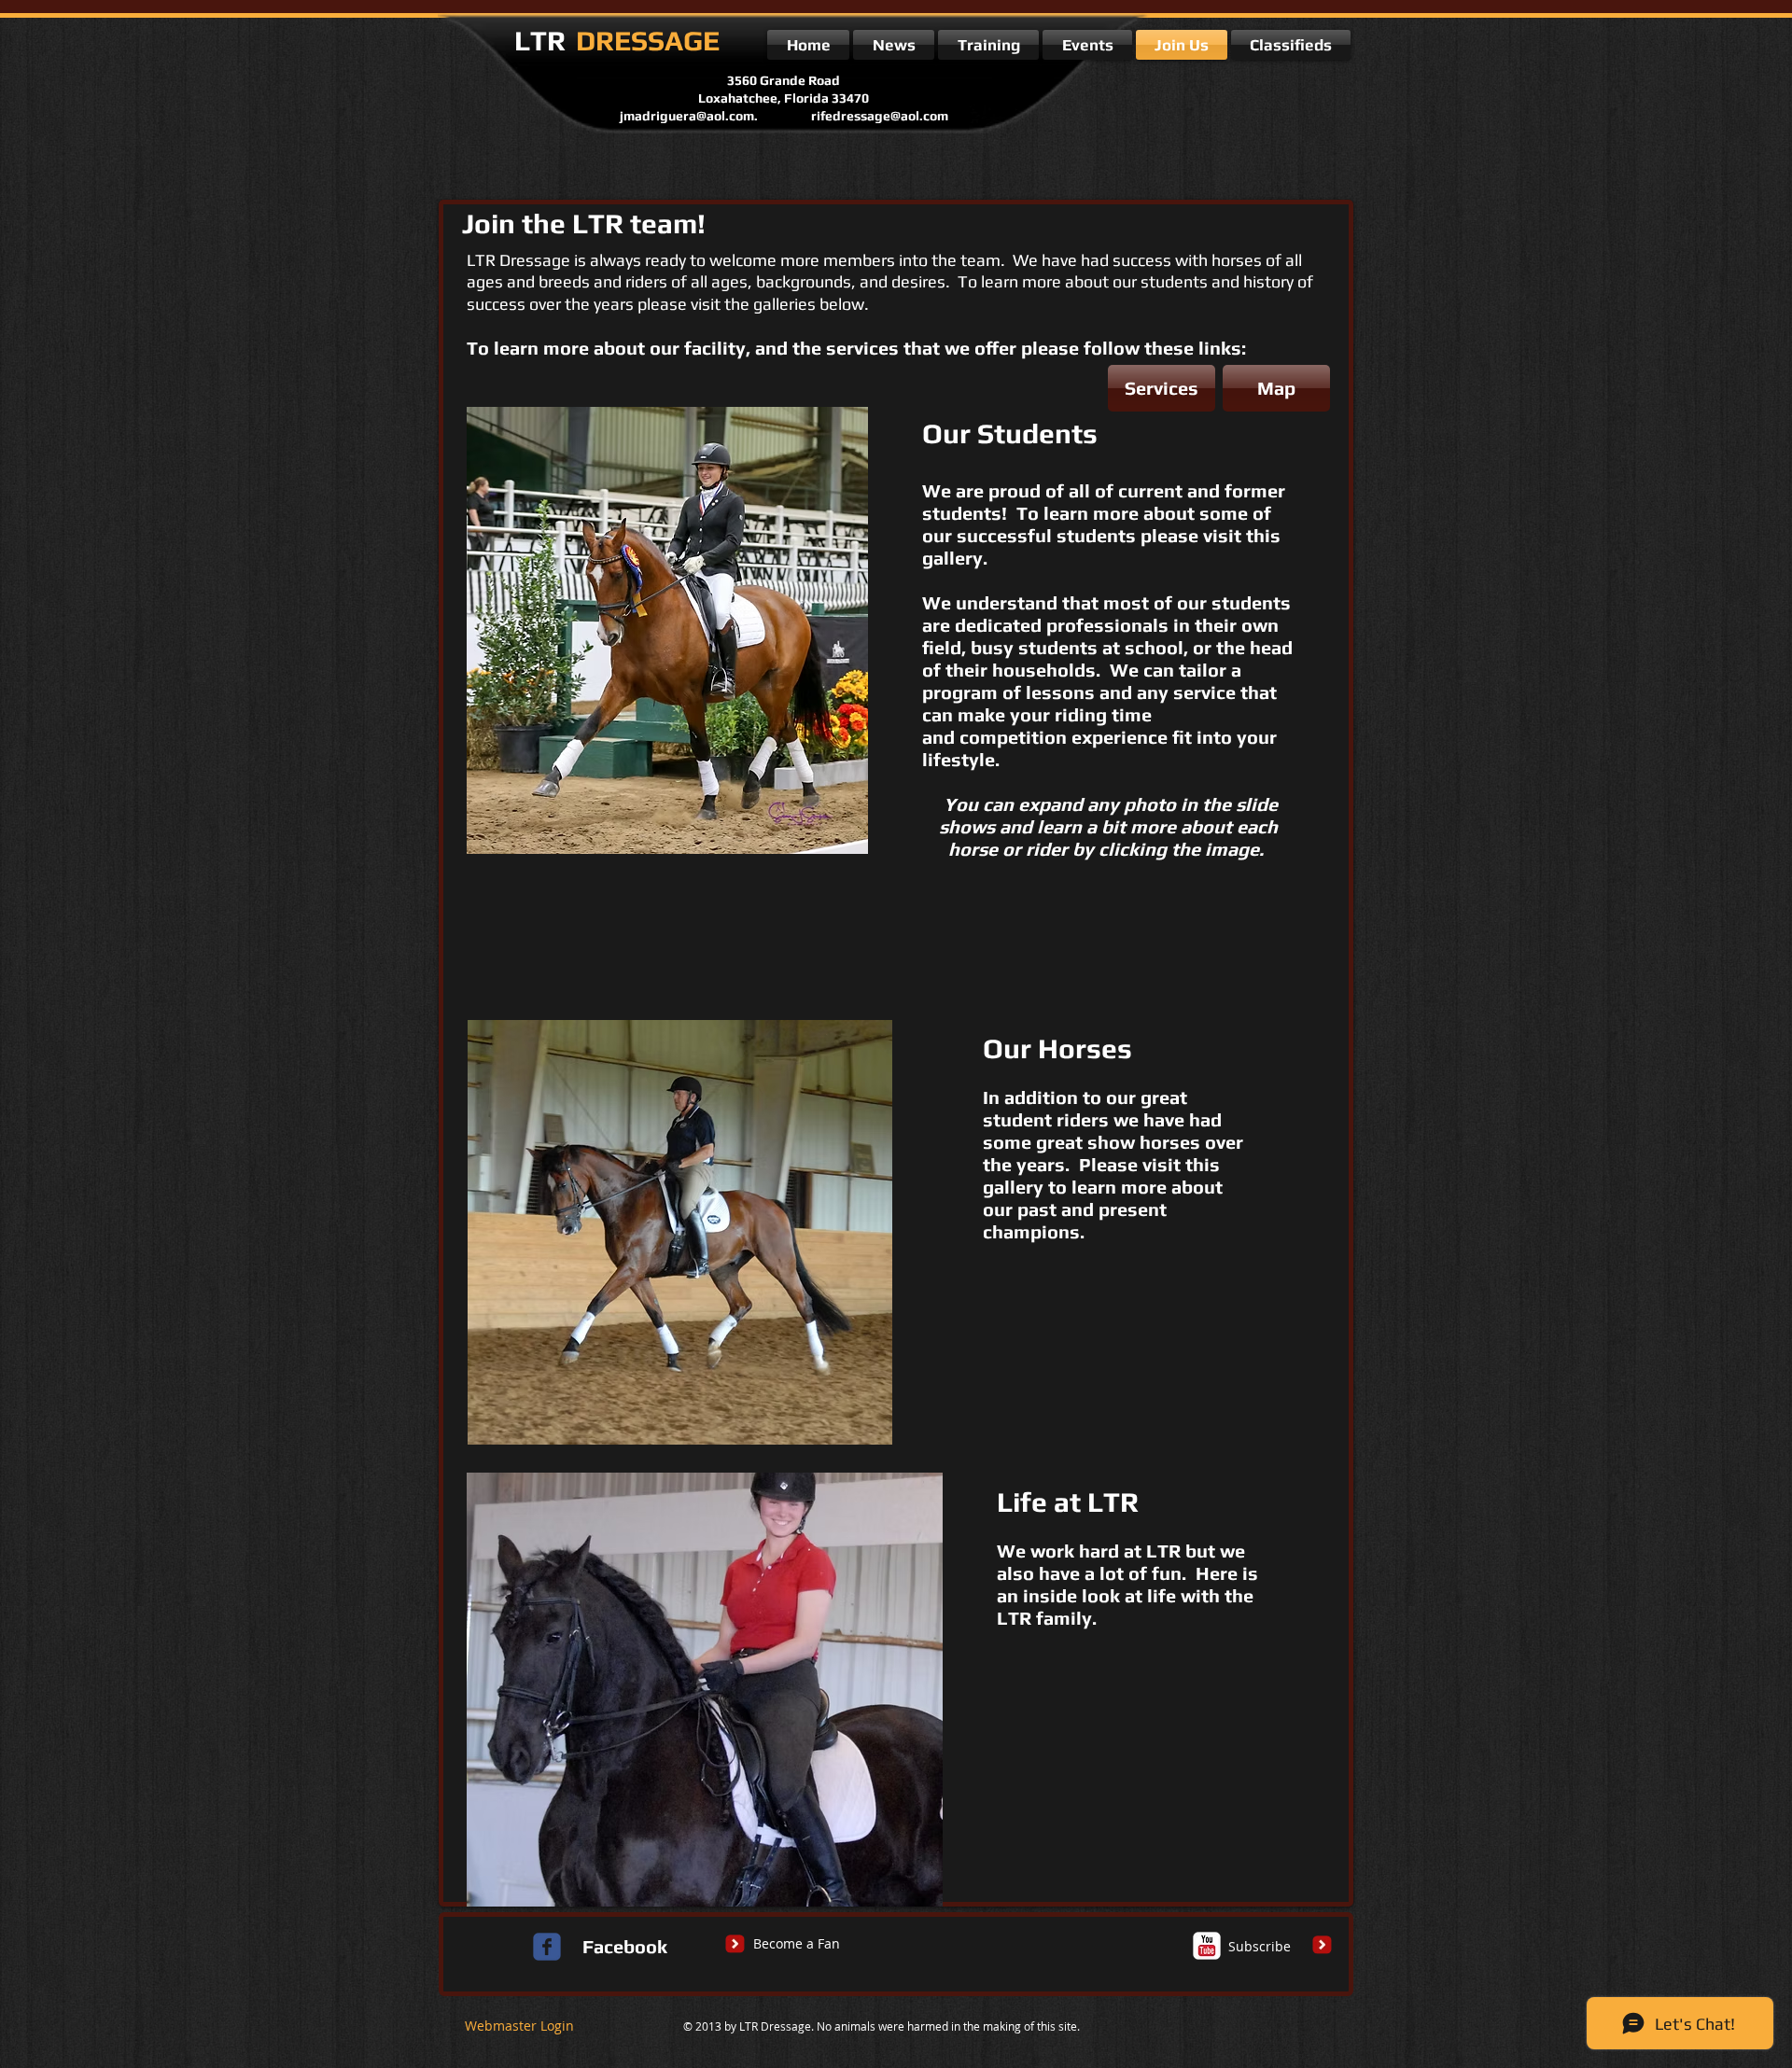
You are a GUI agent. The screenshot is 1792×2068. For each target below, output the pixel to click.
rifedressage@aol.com (880, 116)
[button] (667, 630)
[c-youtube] (1207, 1946)
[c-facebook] (547, 1947)
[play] (822, 838)
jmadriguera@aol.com (687, 116)
